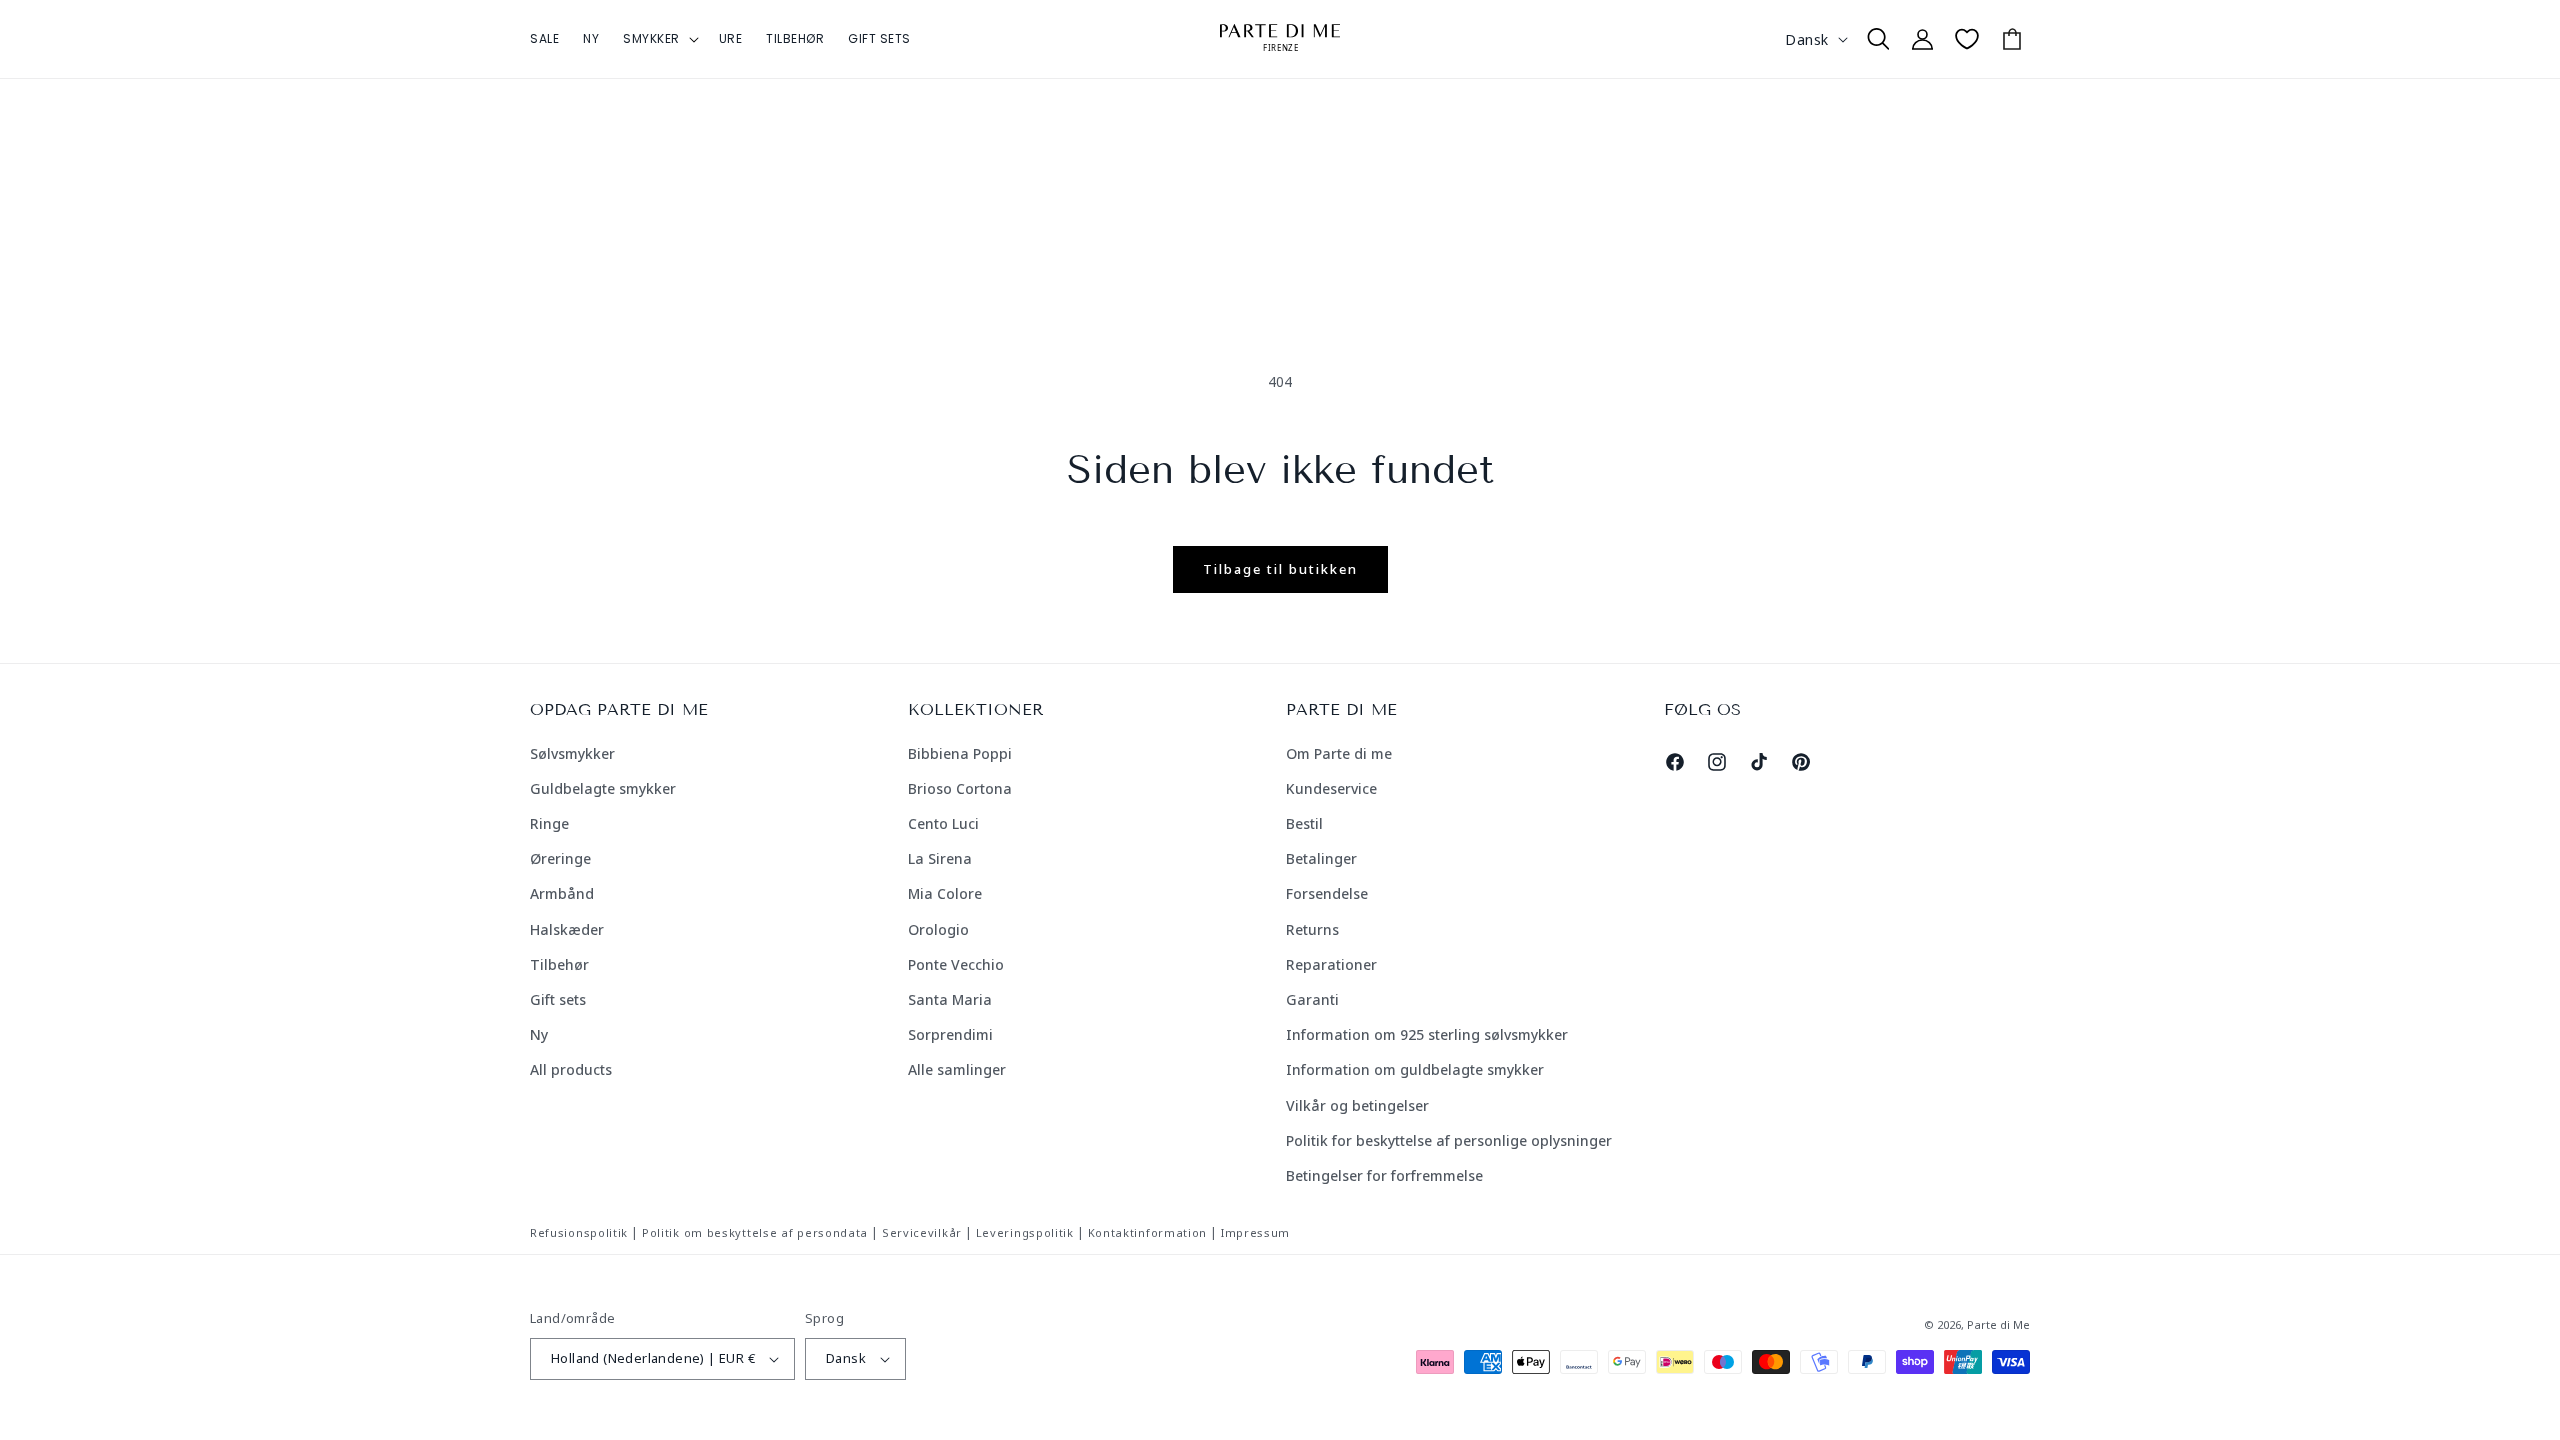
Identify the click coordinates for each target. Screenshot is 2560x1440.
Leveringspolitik (1025, 1232)
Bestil (1304, 823)
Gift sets (558, 999)
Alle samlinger (957, 1069)
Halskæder (567, 929)
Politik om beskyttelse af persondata (755, 1232)
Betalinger (1321, 858)
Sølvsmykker (572, 753)
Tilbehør (559, 964)
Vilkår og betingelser (1357, 1105)
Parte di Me (1998, 1324)
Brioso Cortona (960, 788)
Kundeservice (1331, 788)
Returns (1312, 929)
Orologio (938, 929)
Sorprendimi (950, 1034)
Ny (539, 1034)
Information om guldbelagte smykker (1415, 1069)
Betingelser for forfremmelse (1384, 1175)
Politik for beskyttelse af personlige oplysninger (1449, 1140)
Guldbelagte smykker (603, 788)
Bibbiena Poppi (960, 753)
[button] (659, 39)
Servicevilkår (922, 1232)
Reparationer (1331, 964)
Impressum (1255, 1232)
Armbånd (562, 893)
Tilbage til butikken (1280, 569)
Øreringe (560, 858)
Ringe (549, 823)
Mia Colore (945, 893)
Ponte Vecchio (956, 964)
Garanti (1312, 999)
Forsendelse (1327, 893)
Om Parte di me (1339, 753)
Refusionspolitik (579, 1232)
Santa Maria (950, 999)
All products (571, 1069)
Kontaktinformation (1148, 1232)
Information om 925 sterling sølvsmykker (1427, 1034)
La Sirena (940, 858)
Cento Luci (943, 823)
